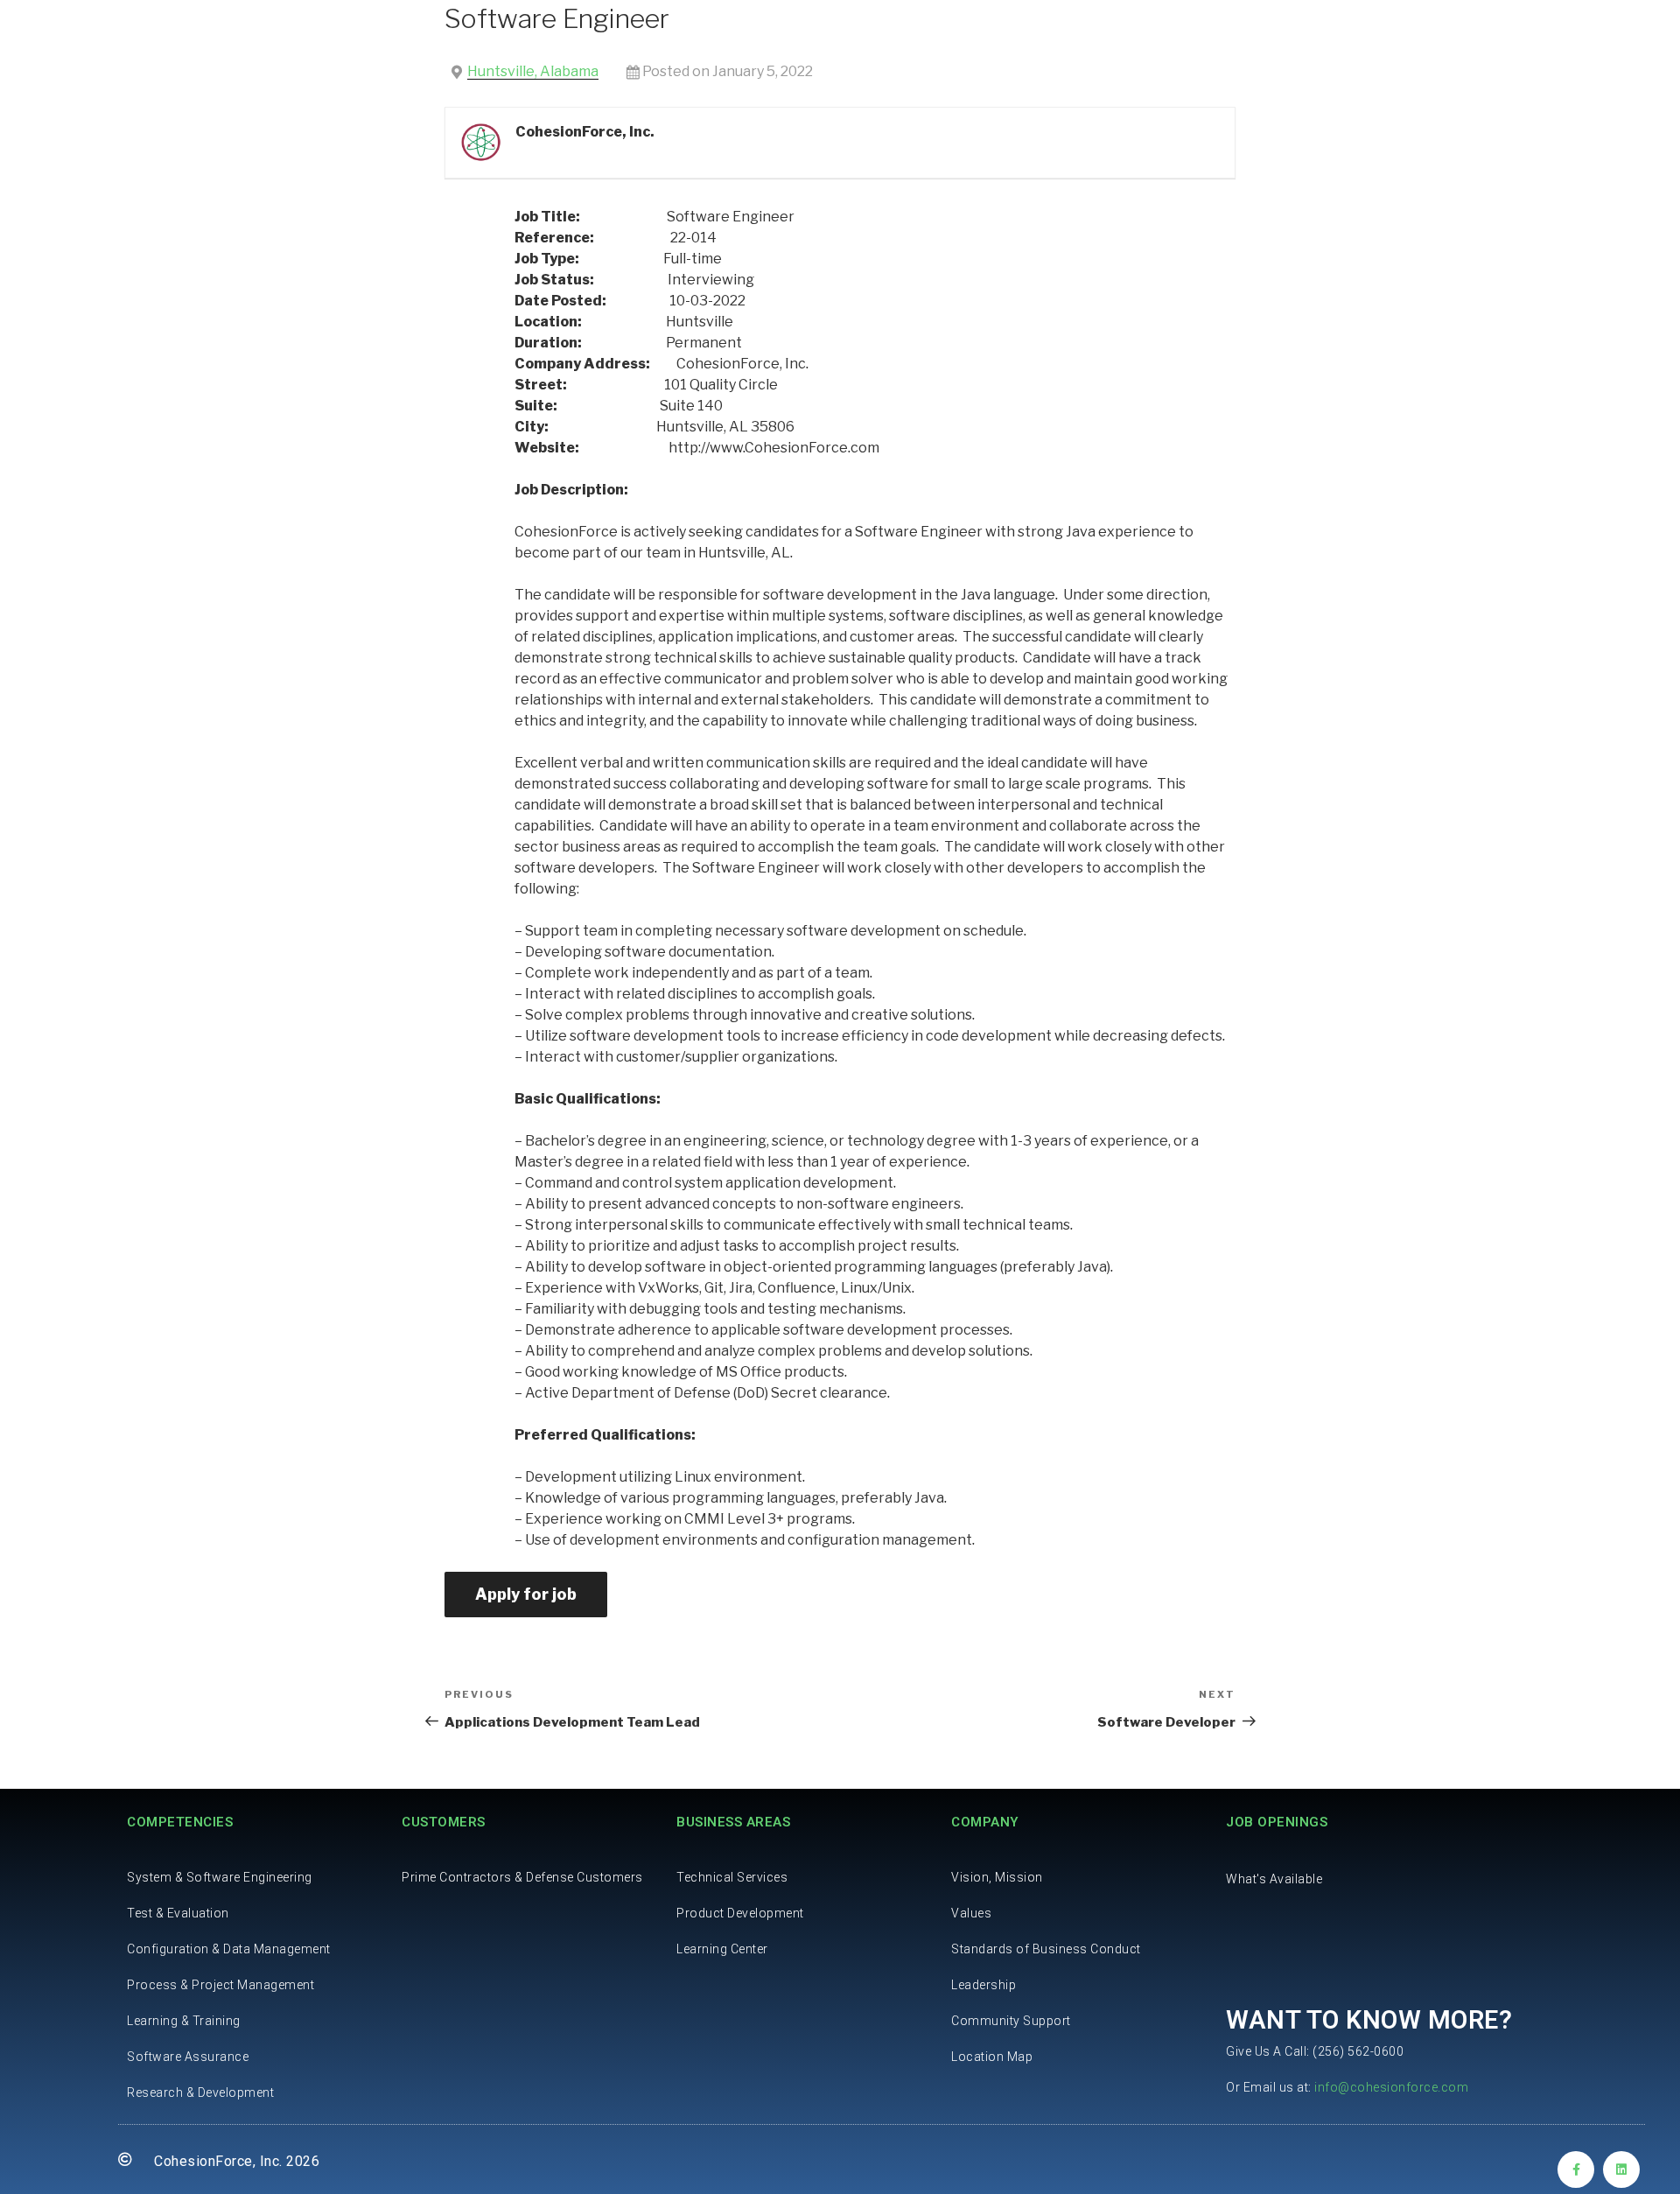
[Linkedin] (1621, 2169)
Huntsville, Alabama (533, 71)
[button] (1274, 1879)
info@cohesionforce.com (1391, 2087)
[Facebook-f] (1576, 2169)
